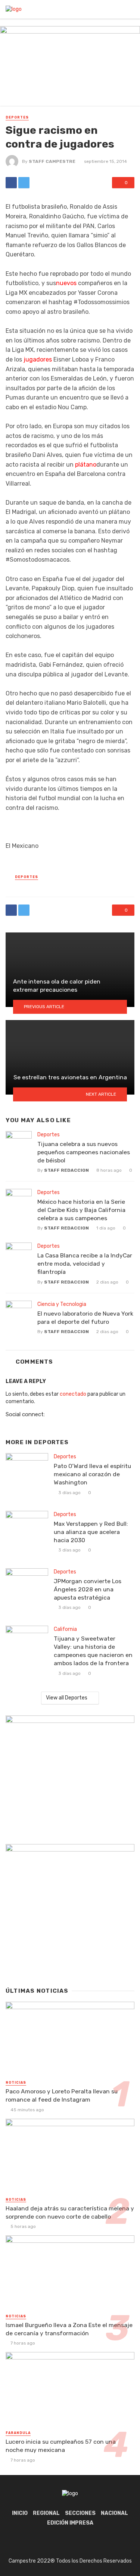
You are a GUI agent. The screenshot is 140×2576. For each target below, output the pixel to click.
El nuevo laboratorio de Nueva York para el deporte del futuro (85, 1318)
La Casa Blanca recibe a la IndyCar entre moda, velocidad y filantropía (85, 1264)
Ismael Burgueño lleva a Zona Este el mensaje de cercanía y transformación (69, 2329)
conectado (73, 1394)
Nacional (114, 2513)
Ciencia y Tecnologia (62, 1304)
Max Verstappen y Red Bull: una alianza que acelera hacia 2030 (91, 1532)
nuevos (66, 283)
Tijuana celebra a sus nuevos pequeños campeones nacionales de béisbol (84, 1152)
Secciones (80, 2513)
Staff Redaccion (66, 1170)
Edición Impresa (70, 2523)
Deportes (17, 117)
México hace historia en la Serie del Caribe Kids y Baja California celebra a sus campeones (81, 1210)
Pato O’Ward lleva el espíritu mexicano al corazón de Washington (92, 1474)
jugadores (38, 359)
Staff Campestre (52, 161)
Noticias (16, 2083)
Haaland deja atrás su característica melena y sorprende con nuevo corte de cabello (70, 2212)
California (65, 1629)
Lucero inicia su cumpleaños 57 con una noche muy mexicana (61, 2446)
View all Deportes (67, 1698)
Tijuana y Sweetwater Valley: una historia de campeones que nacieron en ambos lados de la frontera (93, 1651)
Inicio (20, 2513)
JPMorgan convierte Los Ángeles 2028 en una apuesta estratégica (88, 1589)
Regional (46, 2513)
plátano (86, 465)
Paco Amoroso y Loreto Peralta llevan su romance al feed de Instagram (62, 2095)
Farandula (18, 2433)
